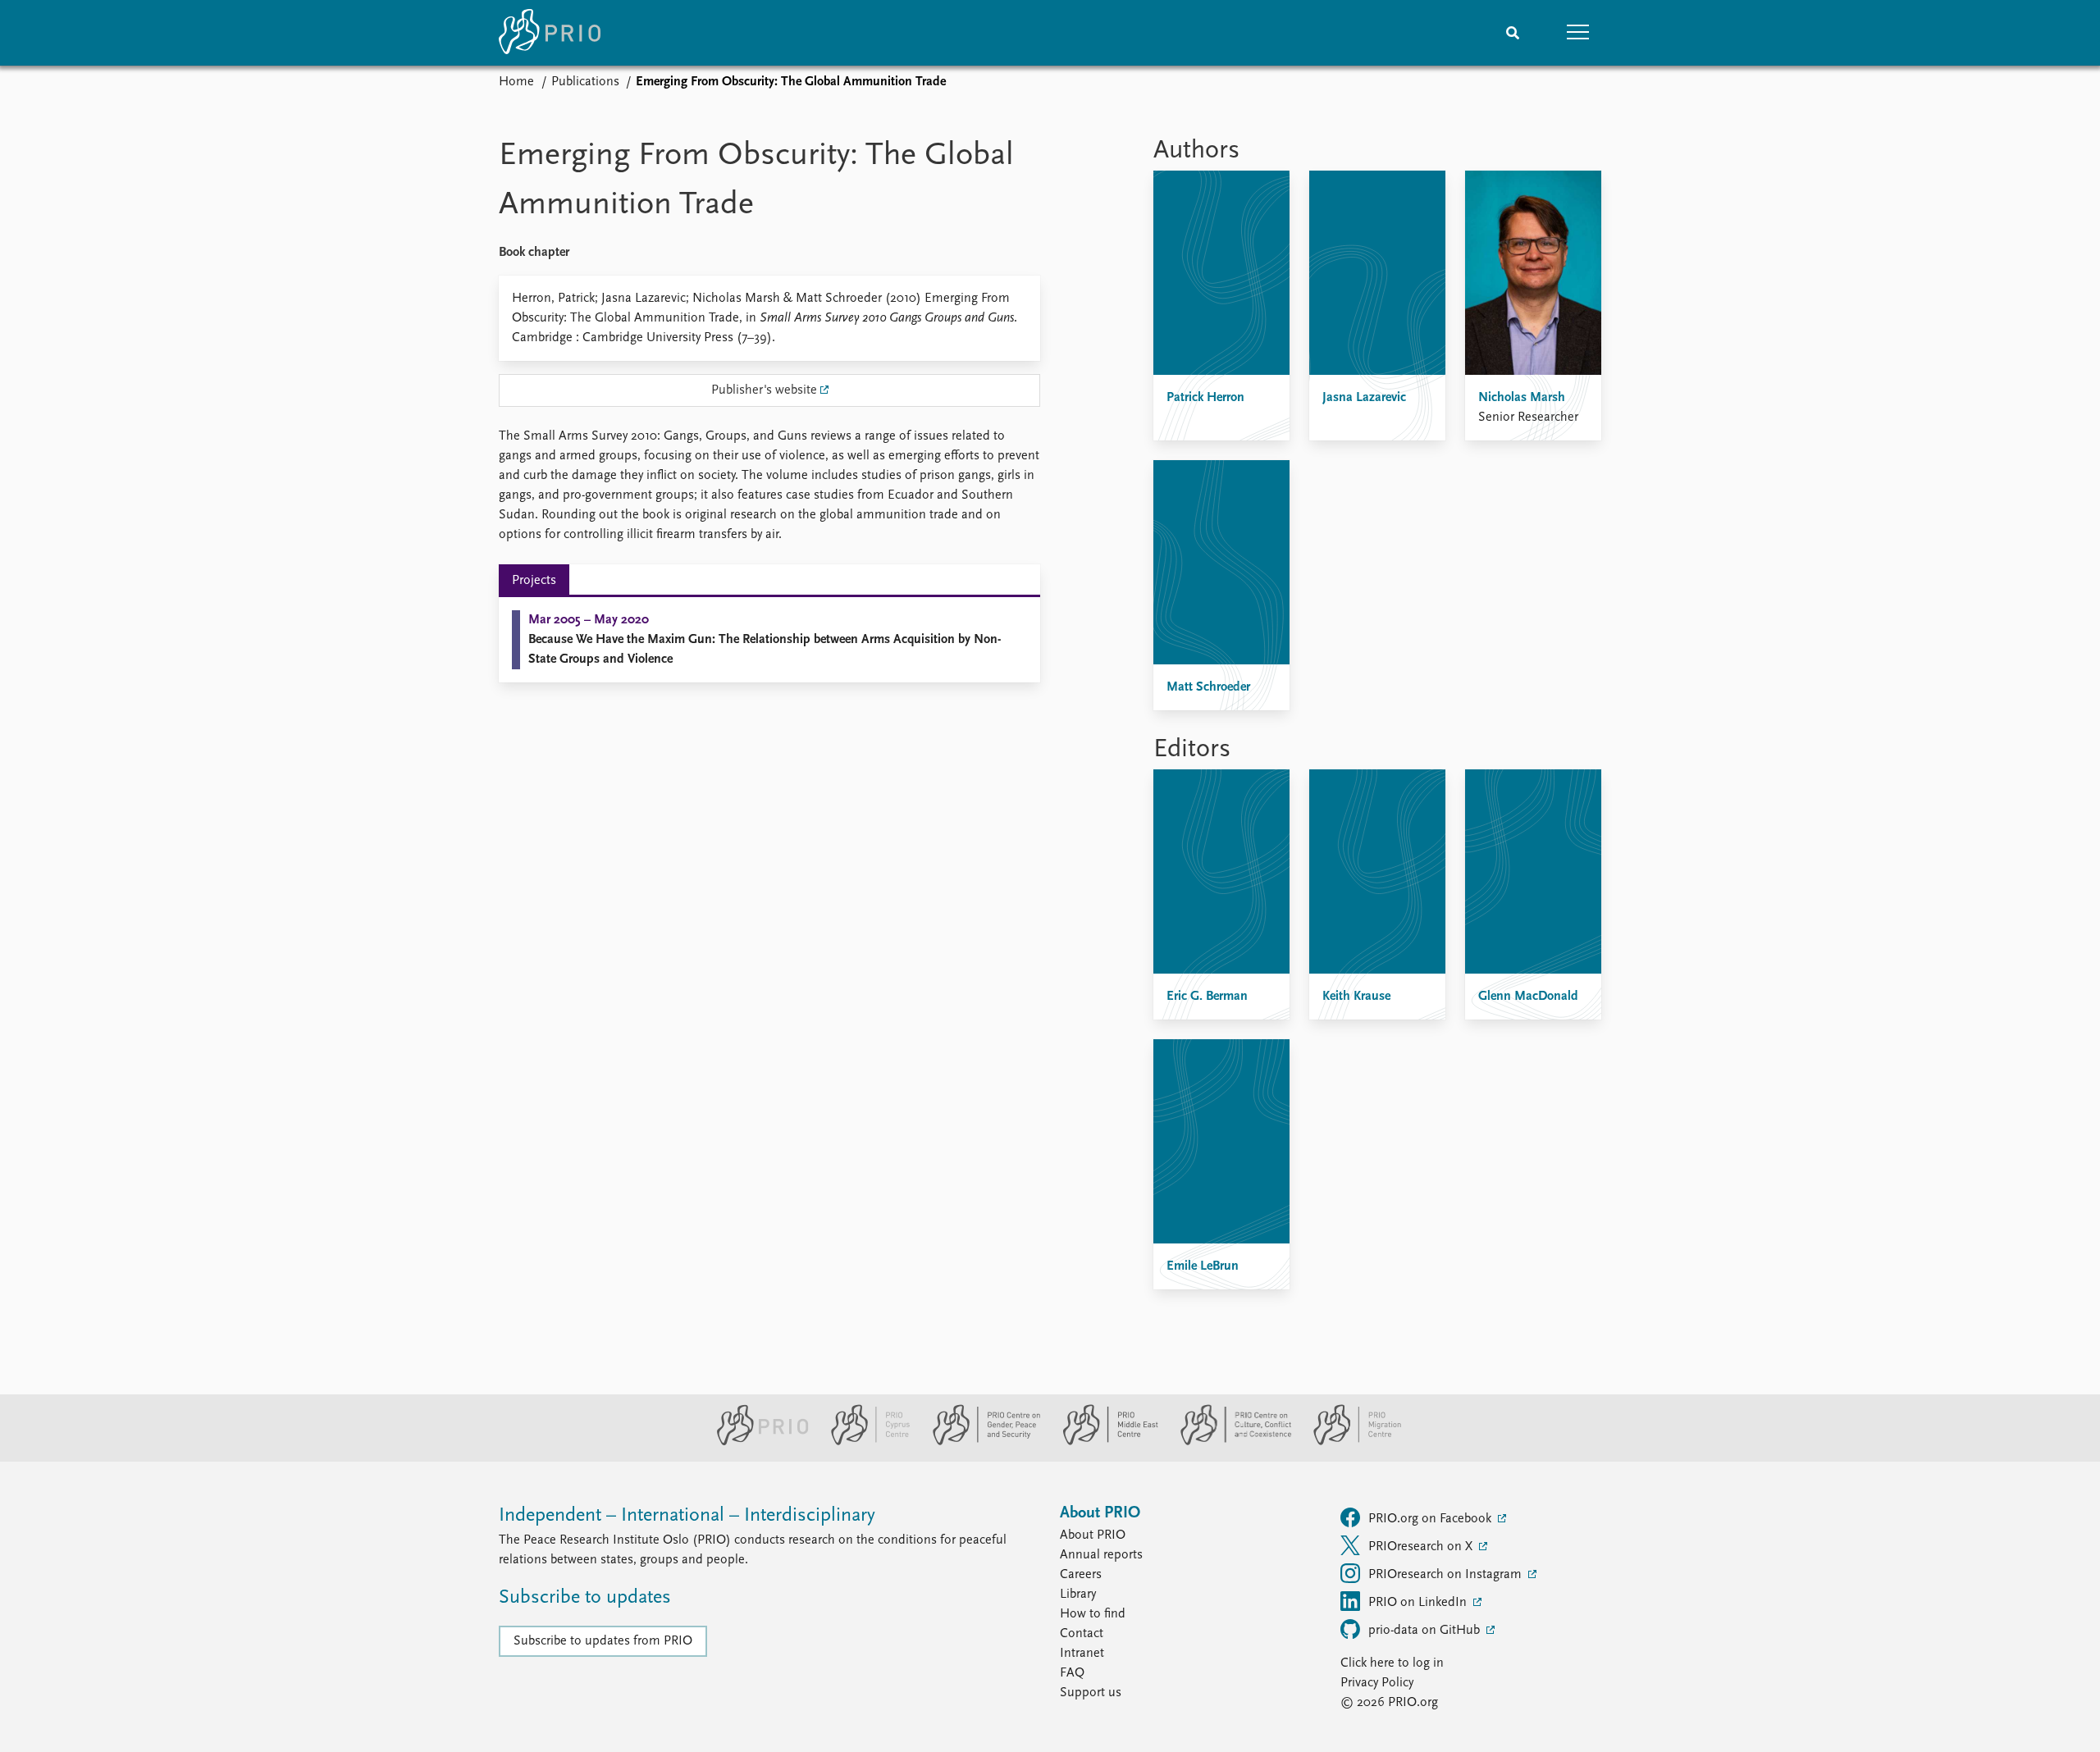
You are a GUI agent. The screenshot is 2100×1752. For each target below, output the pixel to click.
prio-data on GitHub (1426, 1631)
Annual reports (1101, 1555)
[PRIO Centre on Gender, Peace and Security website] (980, 1442)
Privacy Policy (1377, 1683)
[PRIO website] (756, 1442)
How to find (1093, 1614)
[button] (1578, 33)
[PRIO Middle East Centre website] (1104, 1442)
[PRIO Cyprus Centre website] (864, 1442)
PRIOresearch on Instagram (1447, 1575)
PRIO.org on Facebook (1431, 1519)
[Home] (550, 33)
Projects (534, 581)
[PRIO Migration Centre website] (1349, 1442)
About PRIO (1093, 1535)
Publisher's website (764, 390)
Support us (1091, 1693)
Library (1078, 1595)
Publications (585, 82)
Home (516, 82)
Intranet (1082, 1654)
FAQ (1072, 1673)
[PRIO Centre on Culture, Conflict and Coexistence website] (1229, 1442)
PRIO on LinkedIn (1419, 1603)
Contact (1082, 1634)
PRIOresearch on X (1422, 1547)
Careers (1081, 1575)
